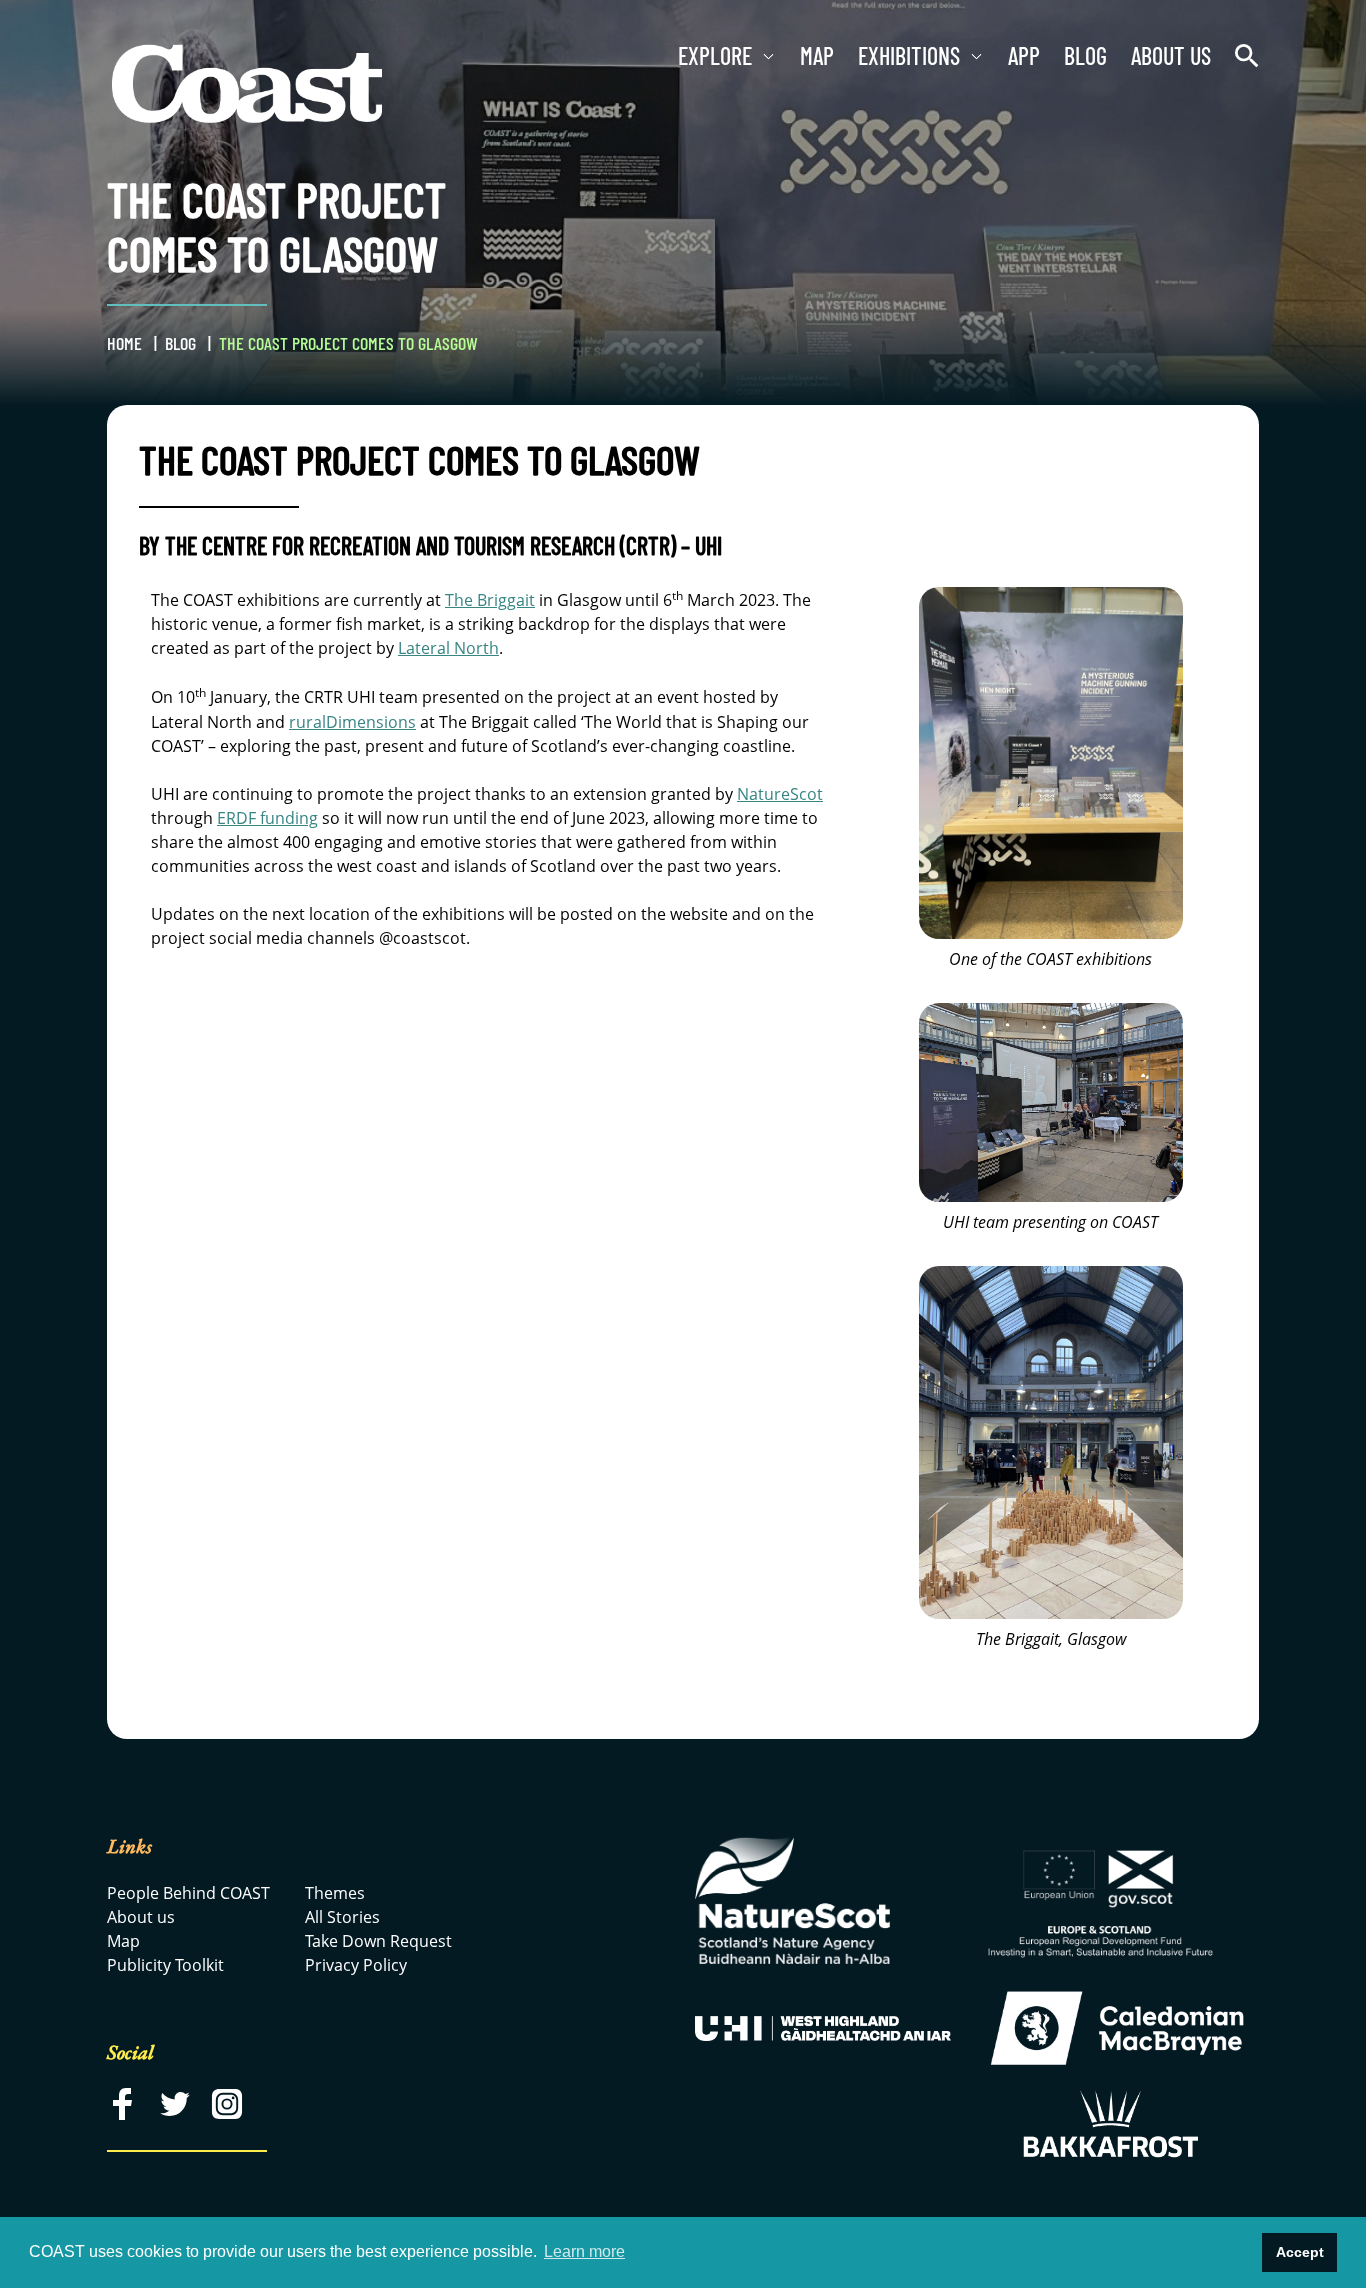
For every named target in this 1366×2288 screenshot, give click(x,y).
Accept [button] (1300, 2252)
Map (817, 55)
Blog (1085, 55)
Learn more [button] (584, 2251)
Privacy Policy (356, 1965)
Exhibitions (909, 55)
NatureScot (780, 794)
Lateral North (448, 648)
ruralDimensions (352, 722)
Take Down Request (378, 1941)
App (1024, 55)
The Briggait (490, 600)
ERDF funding (267, 818)
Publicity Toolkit (165, 1965)
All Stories (342, 1917)
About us (1171, 55)
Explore (715, 55)
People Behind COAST (188, 1893)
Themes (335, 1893)
